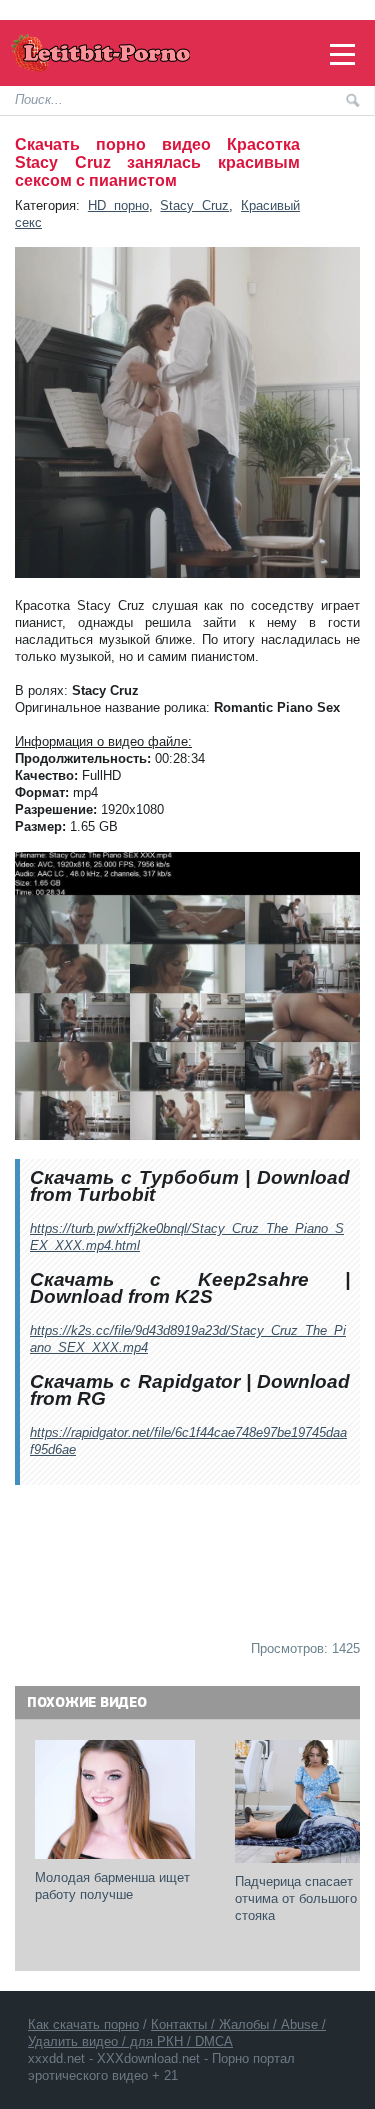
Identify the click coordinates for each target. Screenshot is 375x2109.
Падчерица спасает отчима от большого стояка (298, 1898)
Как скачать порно (83, 2024)
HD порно (118, 205)
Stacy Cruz (194, 205)
